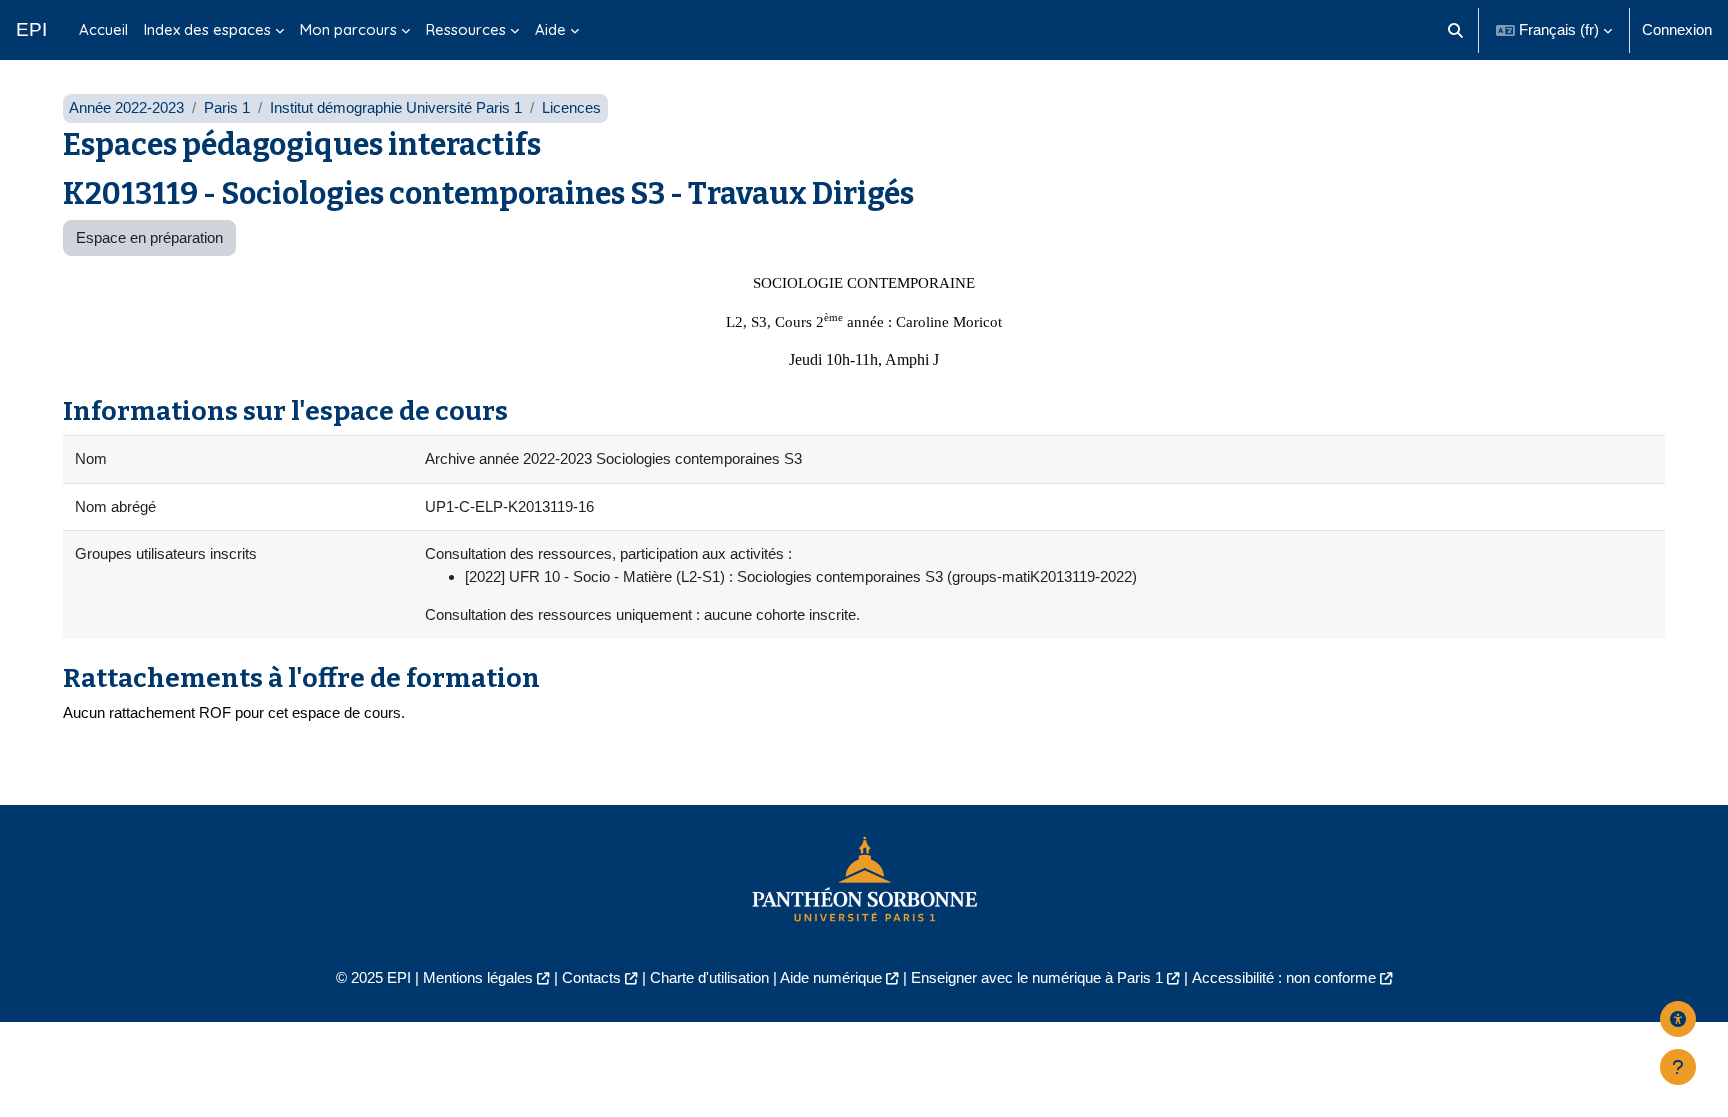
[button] (1456, 30)
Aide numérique (831, 977)
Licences (571, 107)
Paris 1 (227, 107)
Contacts (591, 977)
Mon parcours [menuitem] (348, 29)
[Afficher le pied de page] (1678, 1067)
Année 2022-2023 (126, 107)
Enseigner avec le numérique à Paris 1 (1037, 977)
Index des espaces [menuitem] (207, 29)
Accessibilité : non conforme (1284, 977)
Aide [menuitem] (550, 29)
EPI (31, 29)
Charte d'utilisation (709, 977)
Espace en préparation (149, 237)
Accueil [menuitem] (103, 29)
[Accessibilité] (1678, 1019)
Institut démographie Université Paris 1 (396, 107)
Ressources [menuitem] (466, 29)
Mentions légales (478, 977)
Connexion (1677, 29)
